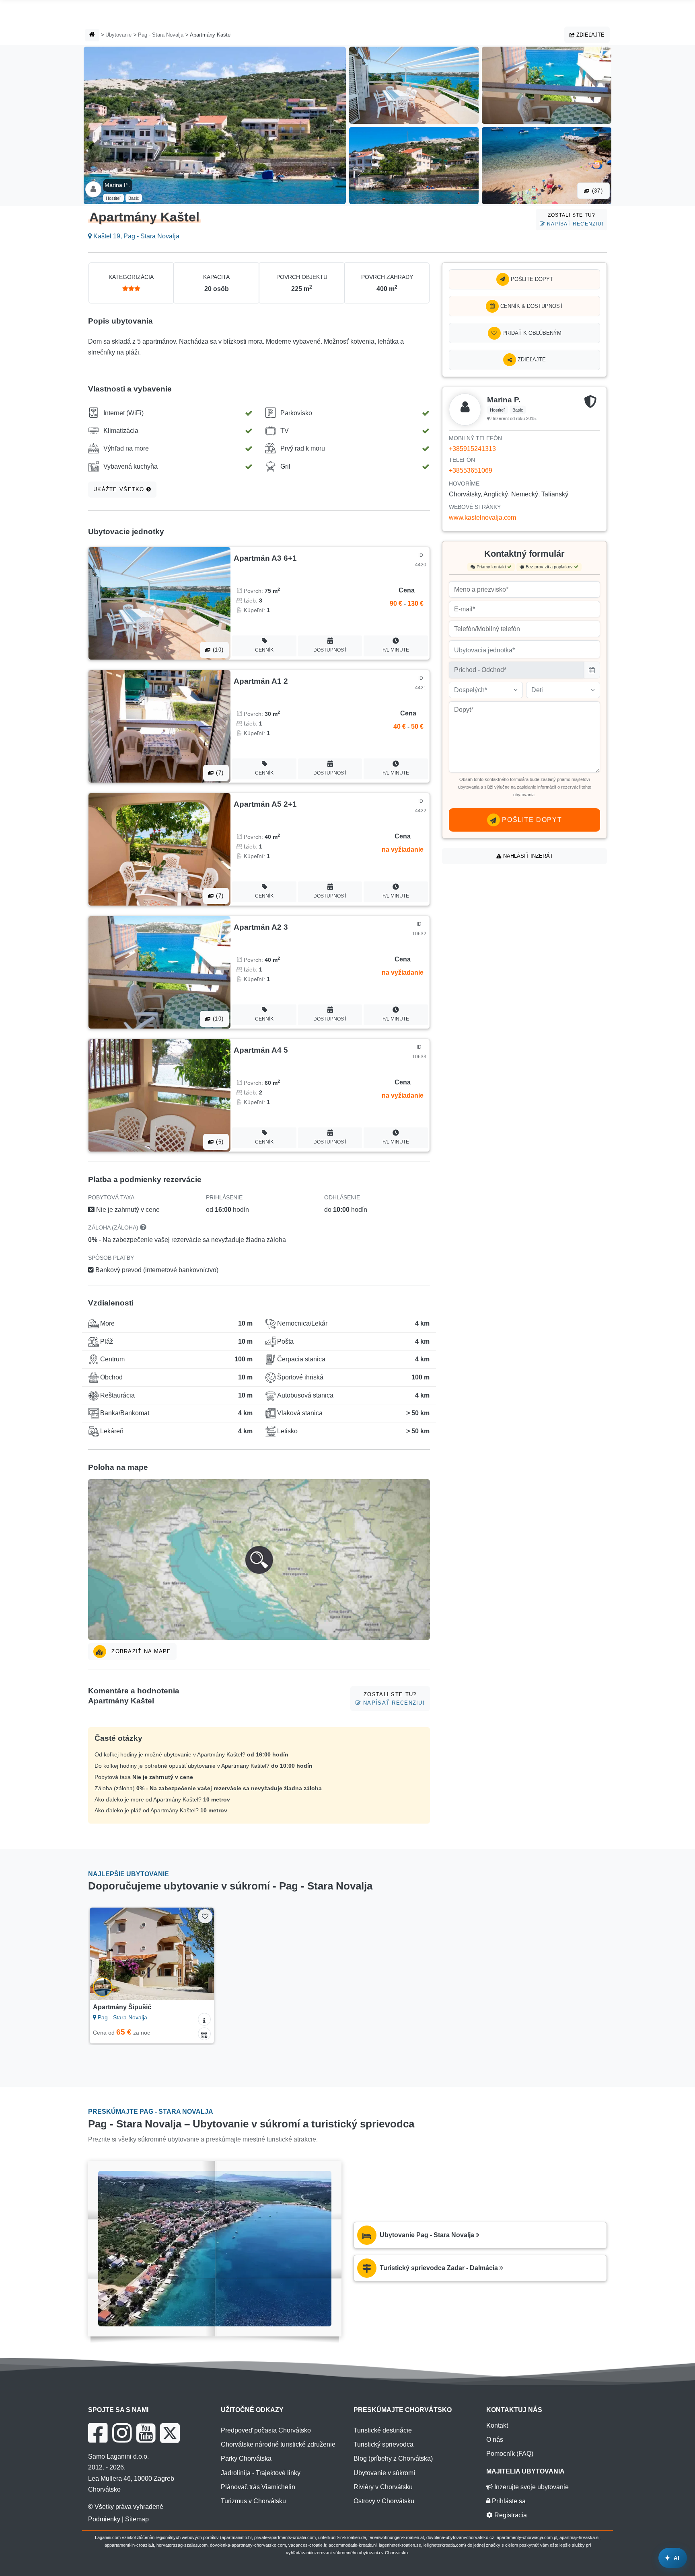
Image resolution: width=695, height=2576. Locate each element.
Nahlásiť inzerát (527, 856)
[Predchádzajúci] (103, 1954)
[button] (259, 1560)
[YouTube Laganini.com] (146, 2433)
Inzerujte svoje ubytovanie (531, 2487)
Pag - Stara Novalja (161, 35)
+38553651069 (471, 470)
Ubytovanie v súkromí (384, 2473)
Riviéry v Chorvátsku (383, 2487)
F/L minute (396, 650)
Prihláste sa (508, 2501)
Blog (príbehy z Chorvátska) (393, 2458)
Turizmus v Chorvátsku (253, 2501)
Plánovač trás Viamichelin (258, 2487)
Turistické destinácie (383, 2430)
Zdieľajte (590, 35)
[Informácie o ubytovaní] (204, 2019)
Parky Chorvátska (246, 2458)
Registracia (510, 2515)
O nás (495, 2440)
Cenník (264, 650)
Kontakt (497, 2425)
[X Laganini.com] (170, 2433)
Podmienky (104, 2519)
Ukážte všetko (120, 489)
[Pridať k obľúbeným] (205, 1916)
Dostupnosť (330, 650)
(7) (219, 773)
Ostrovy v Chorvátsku (384, 2501)
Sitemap (137, 2519)
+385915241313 (472, 449)
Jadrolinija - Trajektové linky (261, 2473)
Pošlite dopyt (531, 279)
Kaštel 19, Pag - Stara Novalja (136, 236)
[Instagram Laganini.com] (122, 2433)
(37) (596, 191)
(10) (217, 650)
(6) (219, 1142)
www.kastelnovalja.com (482, 517)
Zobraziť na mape (140, 1651)
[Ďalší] (200, 1954)
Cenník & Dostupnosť (531, 306)
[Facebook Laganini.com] (98, 2433)
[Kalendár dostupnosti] (204, 2034)
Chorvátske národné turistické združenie (278, 2444)
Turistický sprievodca (383, 2444)
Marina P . (118, 185)
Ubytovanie (118, 35)
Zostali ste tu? (574, 219)
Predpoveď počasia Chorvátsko (266, 2430)
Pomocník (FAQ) (510, 2454)
